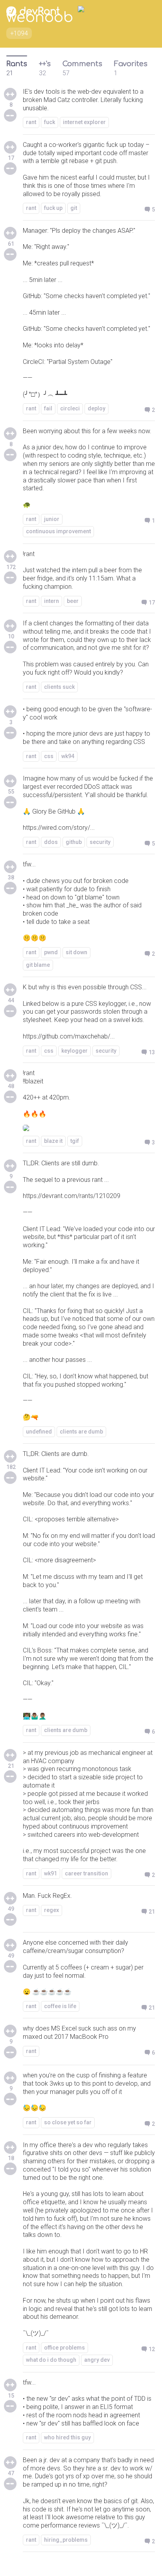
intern (52, 601)
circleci (70, 408)
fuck (50, 122)
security (100, 842)
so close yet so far (68, 2122)
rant (31, 122)
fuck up (53, 208)
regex (52, 1910)
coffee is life (60, 2006)
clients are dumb (81, 1432)
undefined (39, 1432)
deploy (97, 408)
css (49, 756)
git (74, 208)
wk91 (51, 1873)
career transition (87, 1873)
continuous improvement (58, 531)
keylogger (75, 1051)
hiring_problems (66, 2540)
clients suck (59, 687)
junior (52, 519)
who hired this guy (67, 2437)
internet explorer (84, 122)
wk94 (68, 756)
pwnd (51, 952)
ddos (51, 842)
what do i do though (51, 2360)
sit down (76, 952)
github (74, 842)
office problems (64, 2348)
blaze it (53, 1141)
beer (73, 601)
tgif (75, 1141)
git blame (38, 965)
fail (48, 408)
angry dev (97, 2360)
